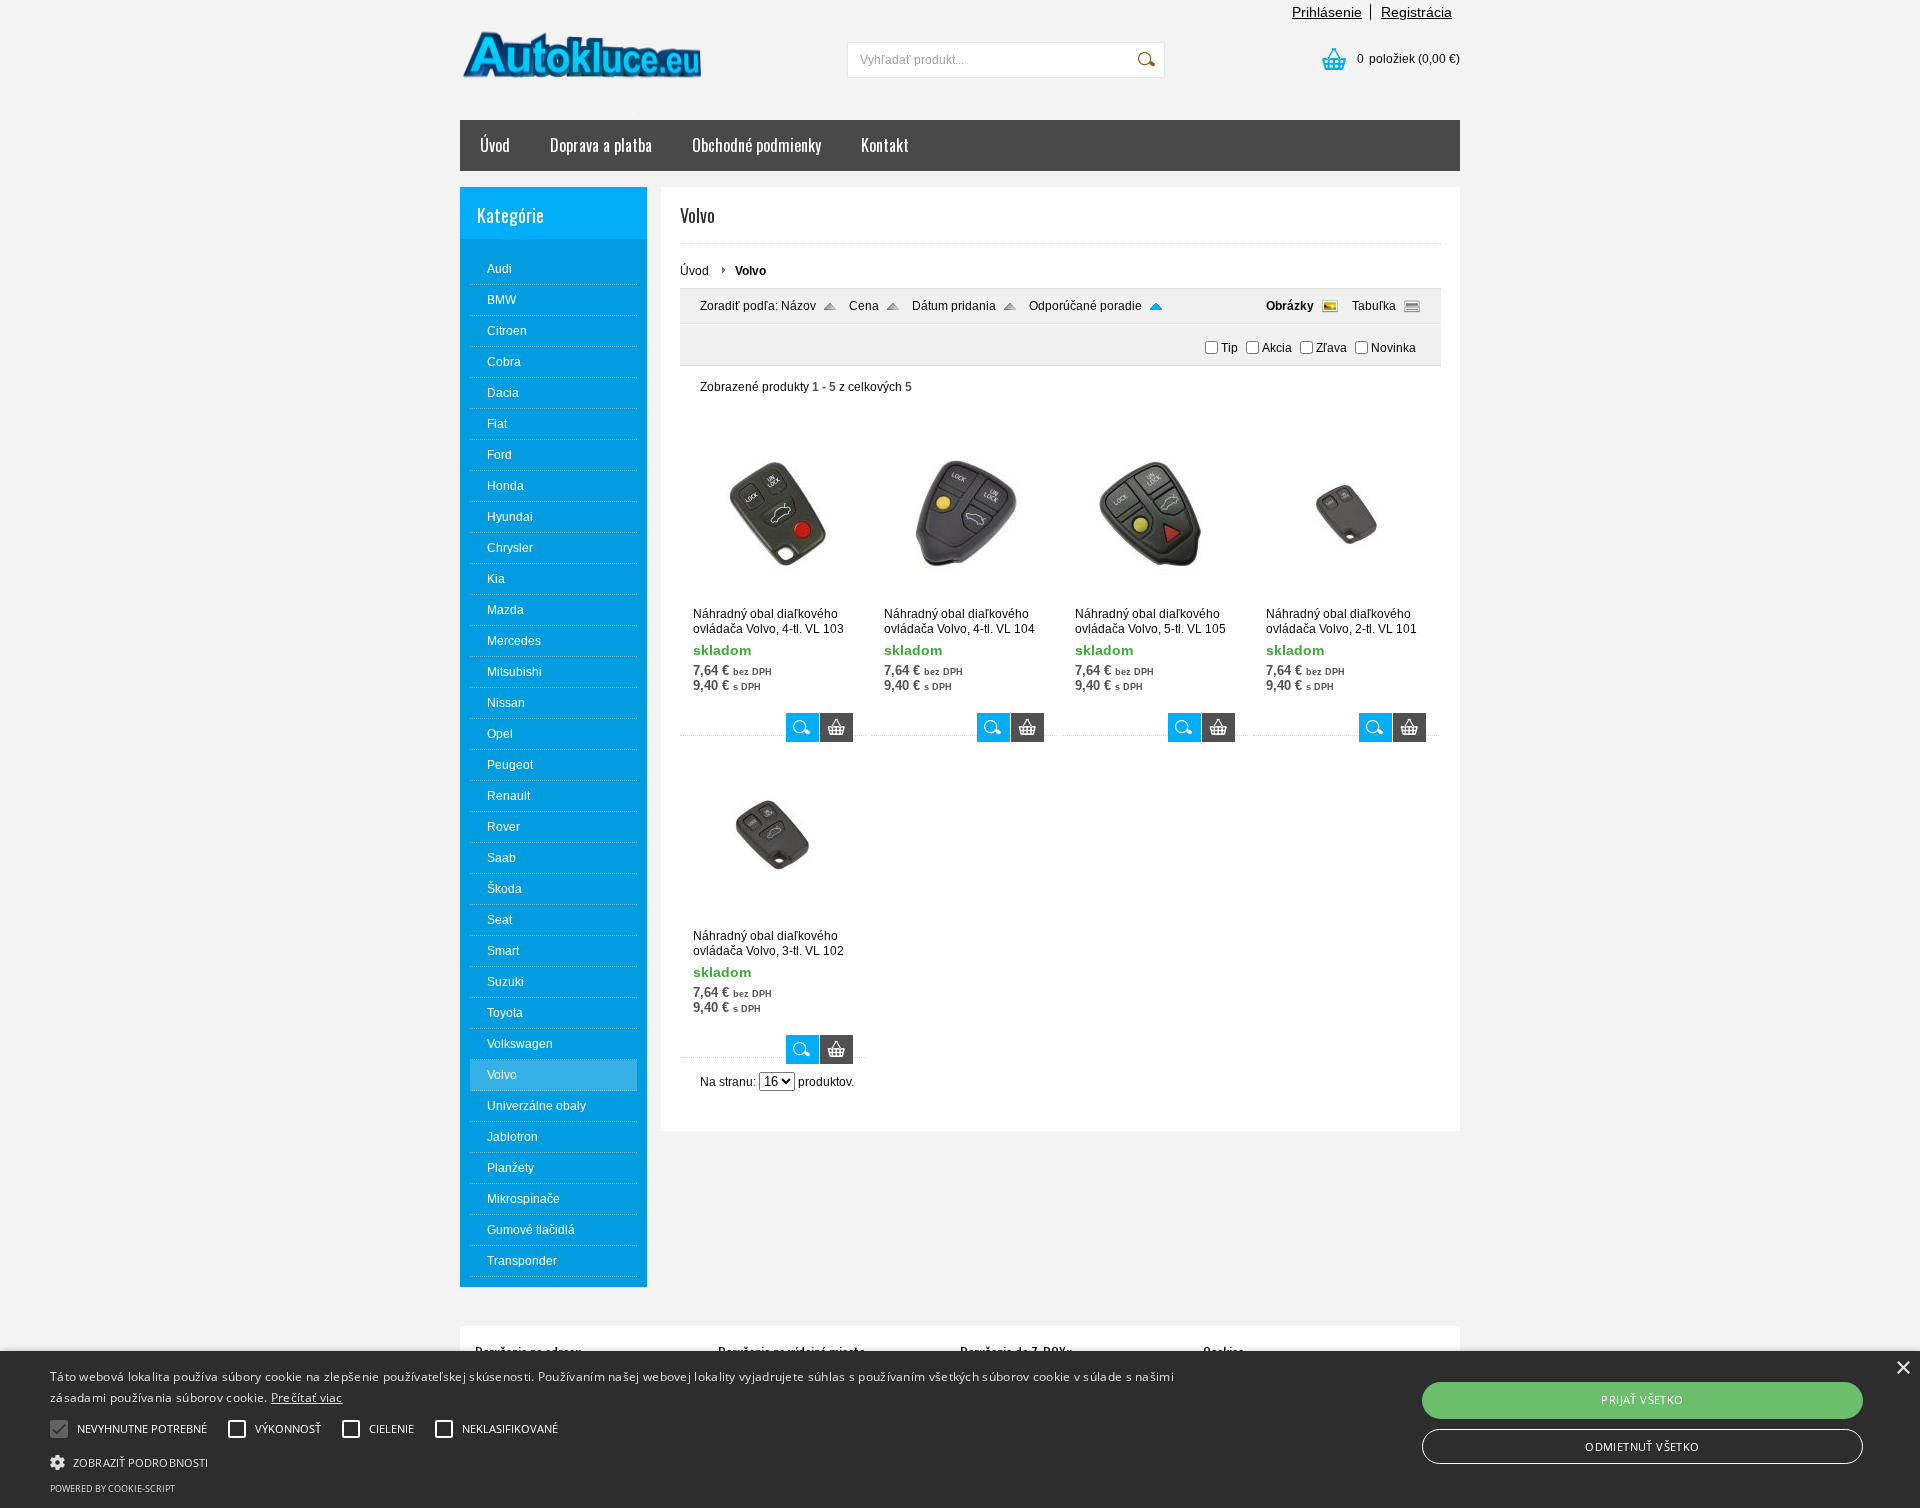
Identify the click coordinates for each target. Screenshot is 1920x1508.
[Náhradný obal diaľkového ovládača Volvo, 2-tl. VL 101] (1346, 598)
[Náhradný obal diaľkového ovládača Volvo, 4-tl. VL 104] (964, 598)
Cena (864, 306)
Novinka (1393, 348)
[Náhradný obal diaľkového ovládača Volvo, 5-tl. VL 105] (1155, 598)
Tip (1229, 348)
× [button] (1902, 1368)
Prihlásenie (1327, 12)
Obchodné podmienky (756, 145)
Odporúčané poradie (1085, 306)
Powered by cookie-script (112, 1488)
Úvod (495, 145)
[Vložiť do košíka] (836, 727)
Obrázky (1290, 306)
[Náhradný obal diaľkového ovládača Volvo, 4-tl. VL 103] (773, 598)
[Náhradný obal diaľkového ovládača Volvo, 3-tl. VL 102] (773, 920)
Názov (798, 306)
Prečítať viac (307, 1397)
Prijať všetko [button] (1642, 1399)
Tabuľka (1374, 306)
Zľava (1331, 348)
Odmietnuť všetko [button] (1642, 1446)
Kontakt (885, 145)
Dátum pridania (954, 306)
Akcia (1277, 348)
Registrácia (1416, 12)
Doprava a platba (601, 145)
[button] (641, 1461)
